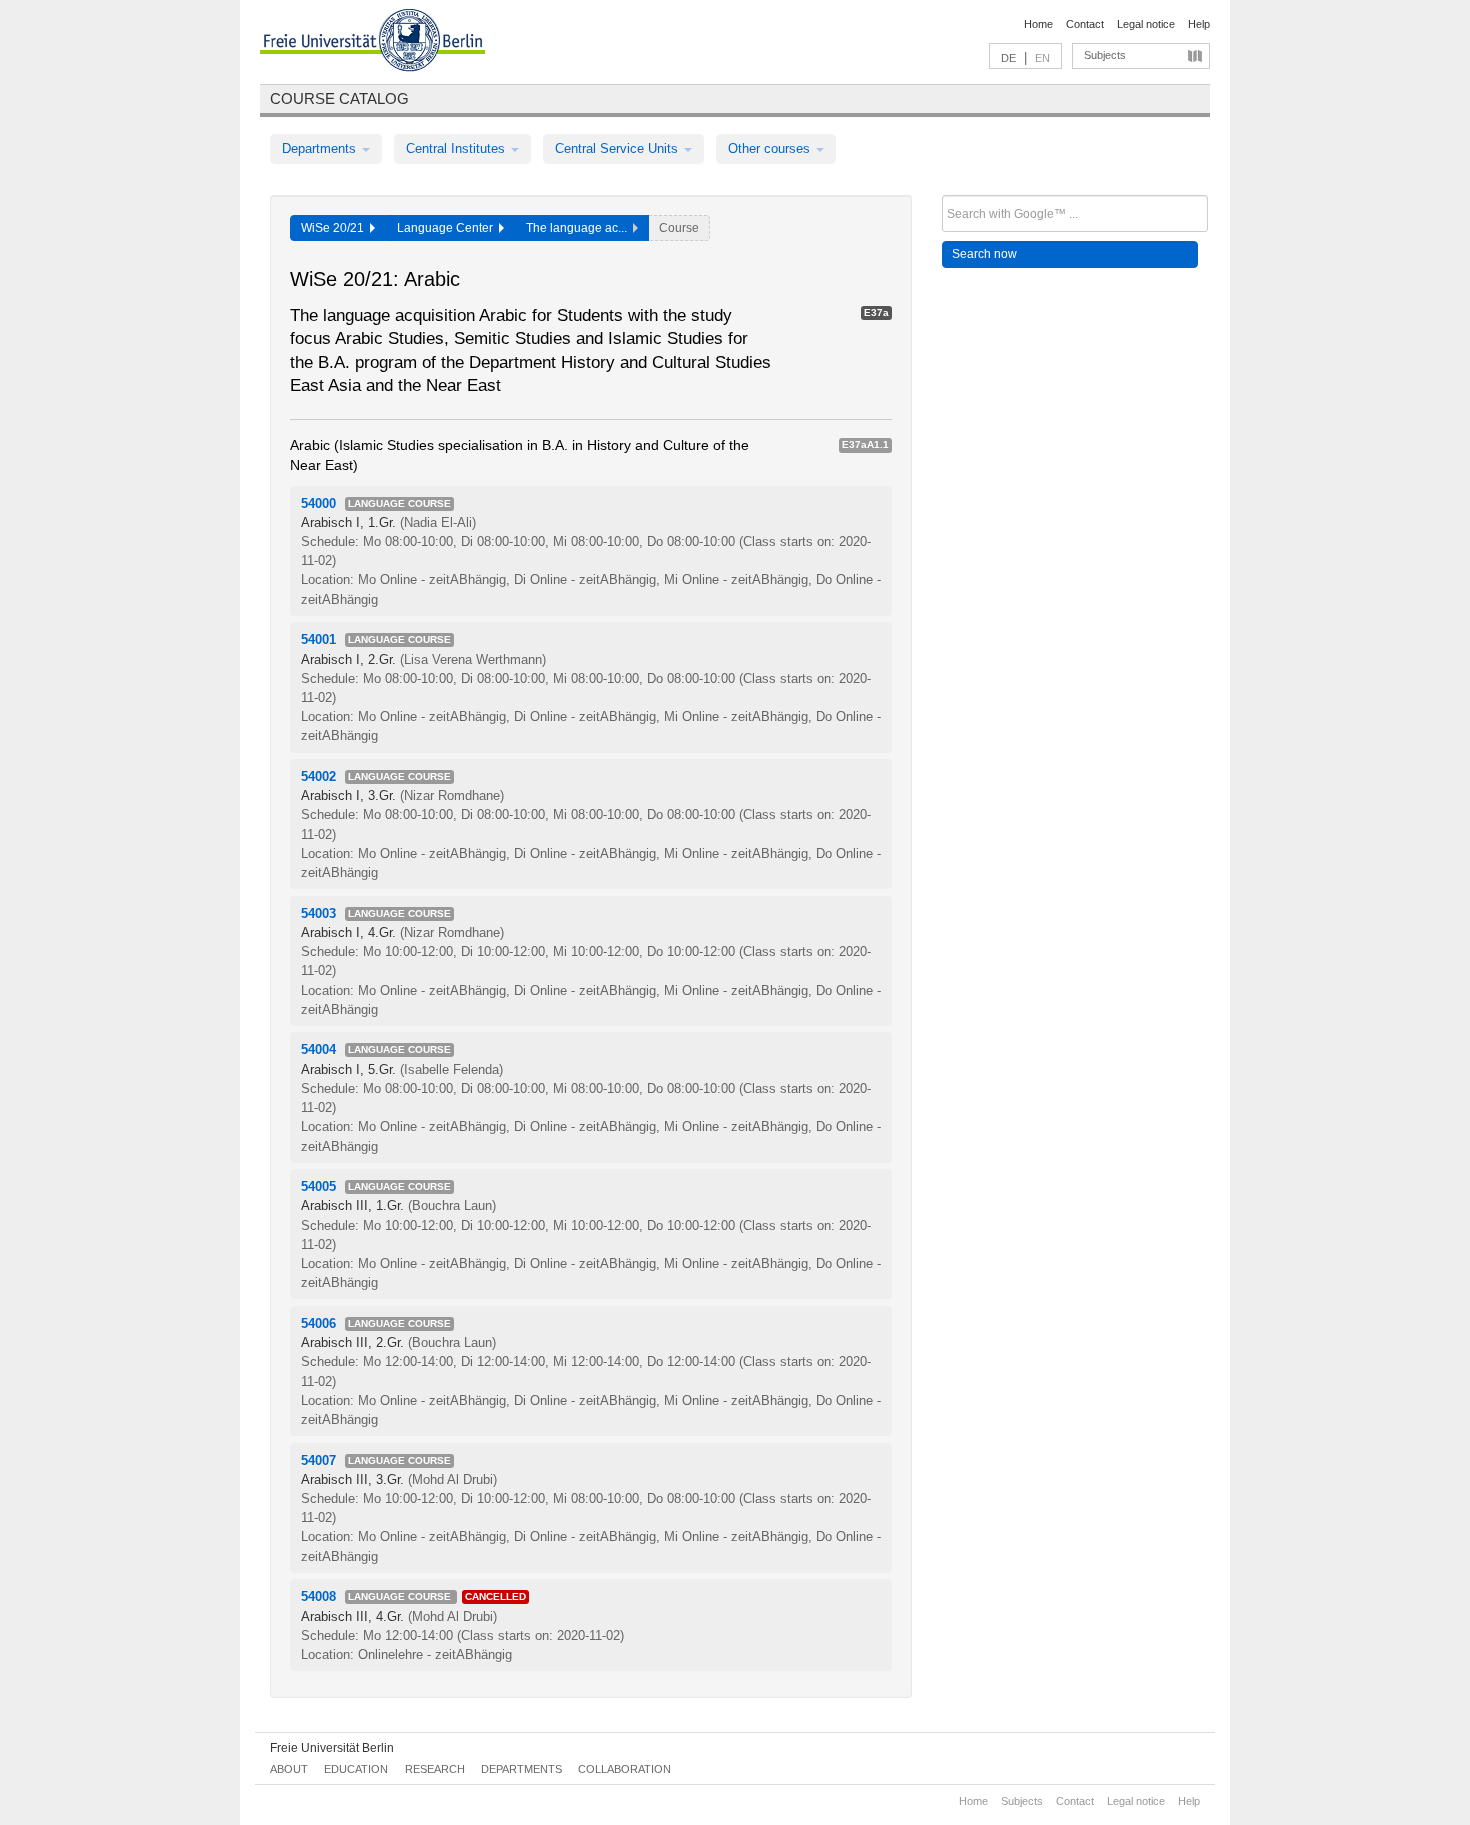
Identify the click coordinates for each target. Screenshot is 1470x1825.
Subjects (1105, 55)
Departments (321, 148)
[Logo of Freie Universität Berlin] (372, 43)
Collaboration (624, 1769)
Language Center (448, 228)
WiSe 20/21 (335, 228)
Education (356, 1769)
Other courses (771, 148)
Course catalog (339, 98)
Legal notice (1146, 24)
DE (1008, 58)
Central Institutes (457, 148)
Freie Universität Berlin (332, 1748)
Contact (1085, 24)
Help (1199, 24)
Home (1038, 24)
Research (435, 1769)
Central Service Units (618, 148)
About (289, 1769)
